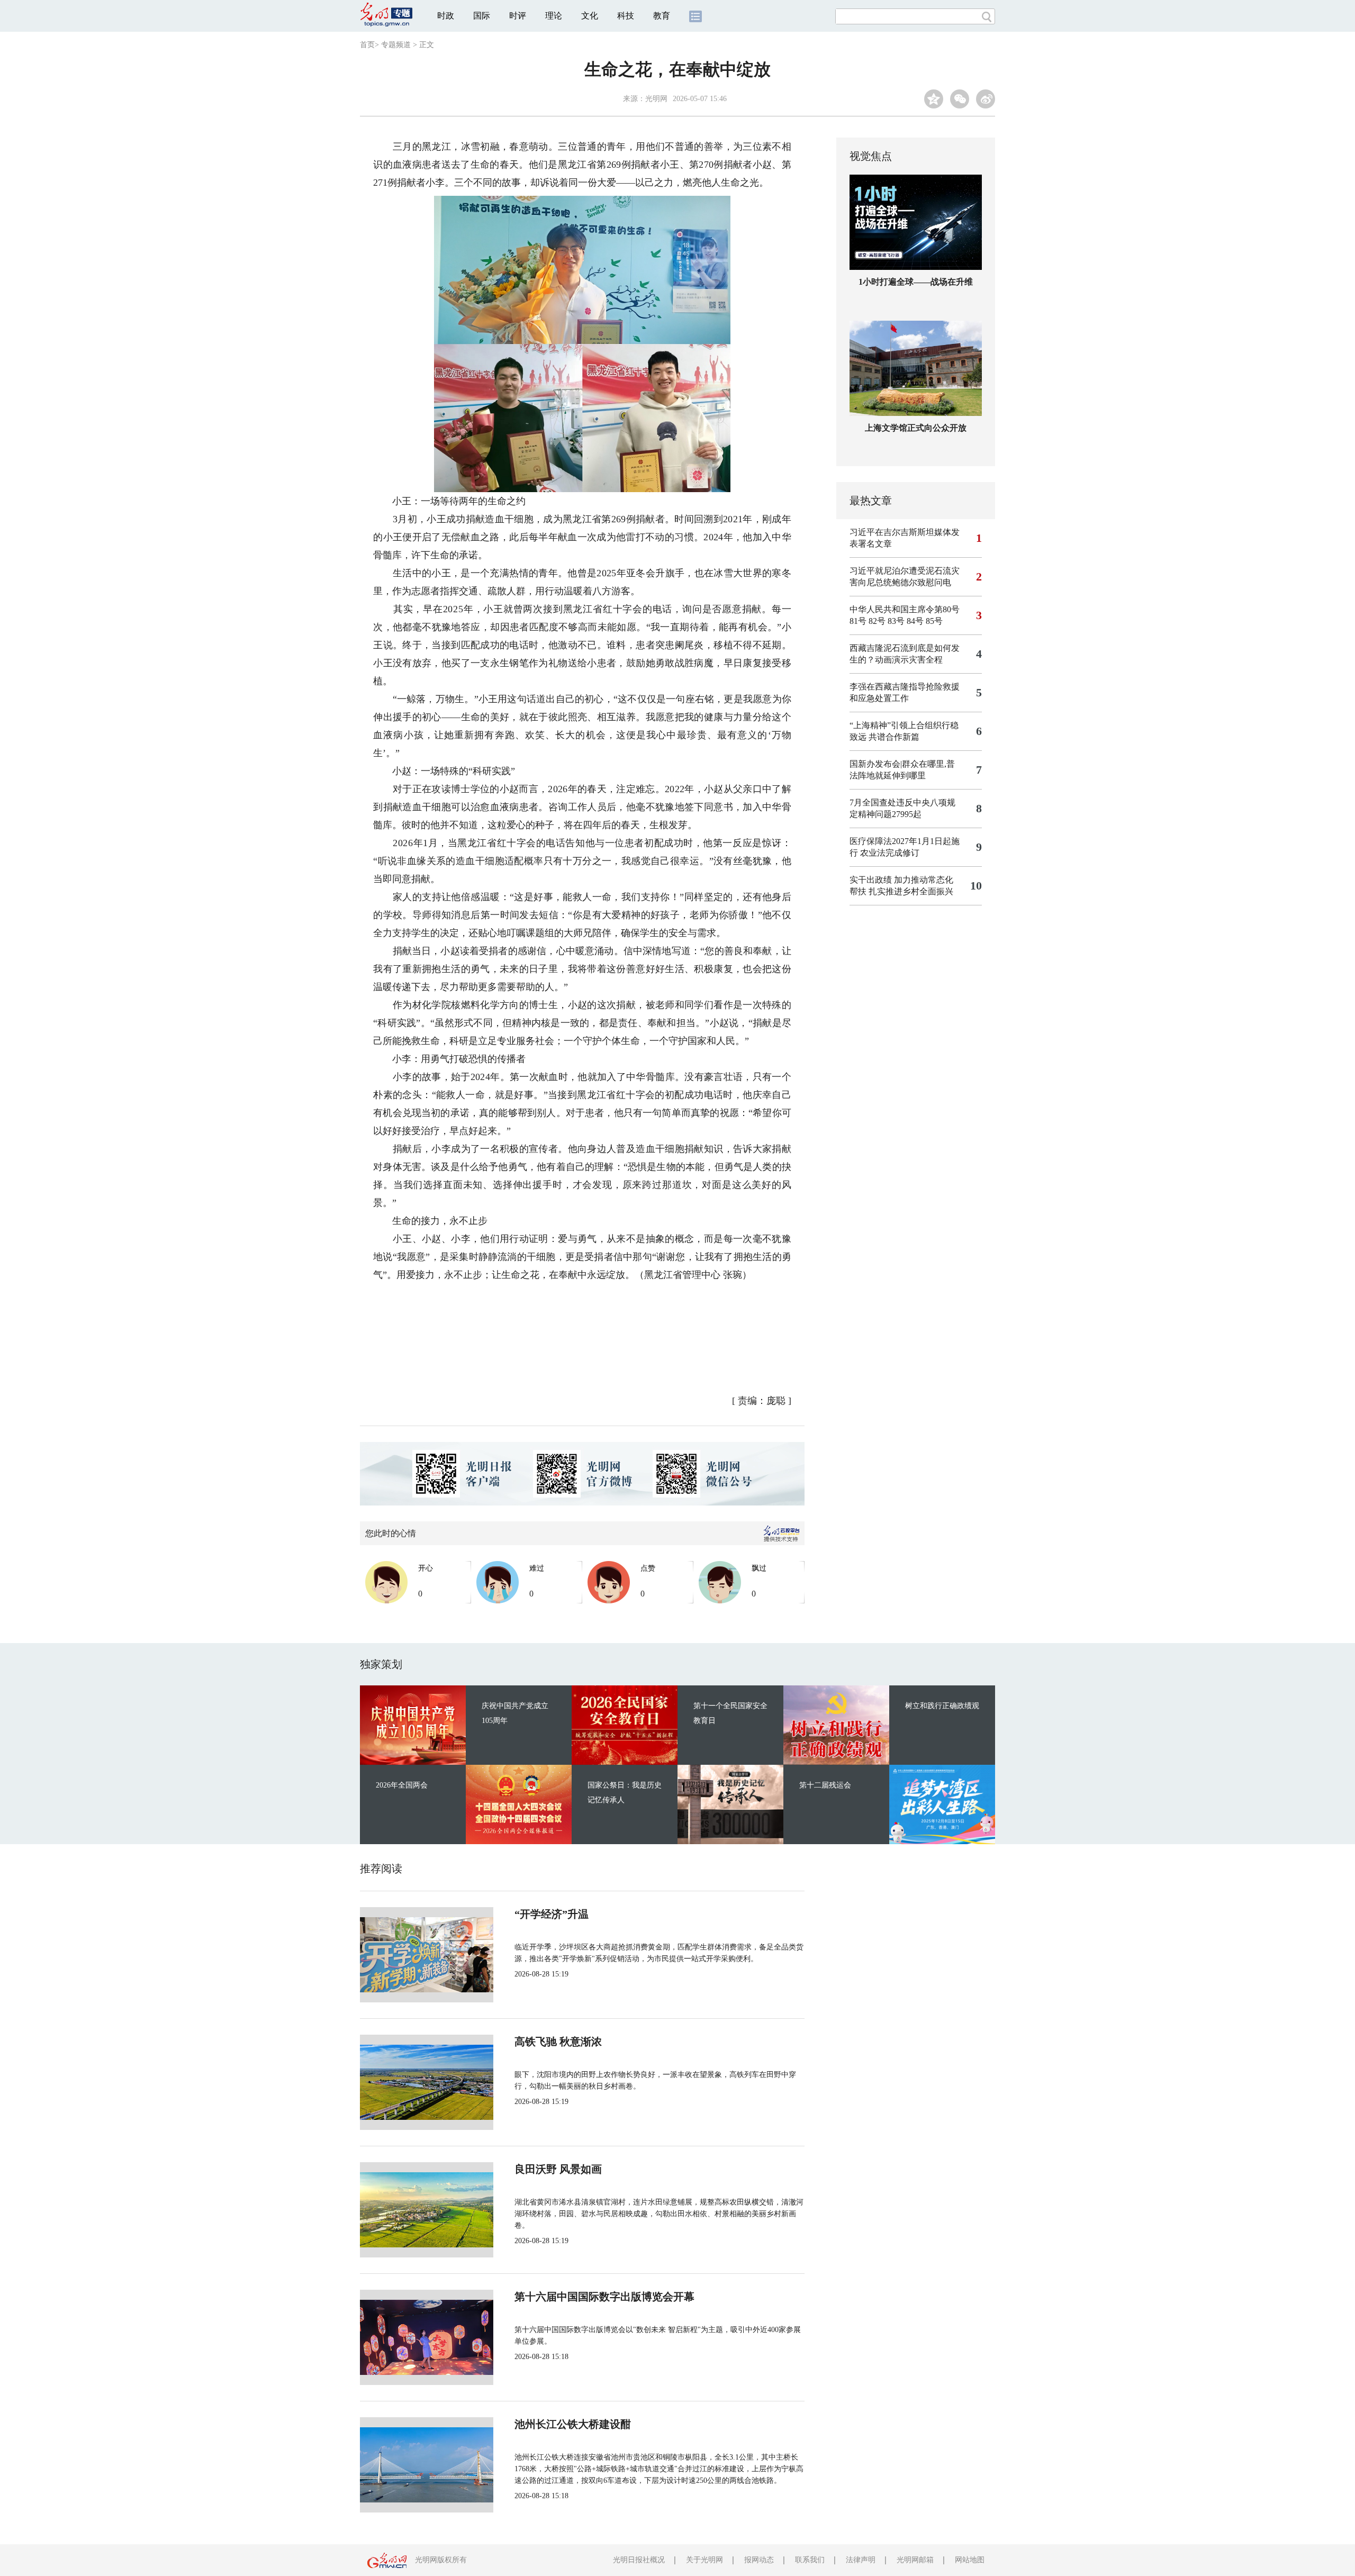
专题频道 (396, 45)
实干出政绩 (871, 880)
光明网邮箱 (915, 2560)
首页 (367, 45)
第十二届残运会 (825, 1785)
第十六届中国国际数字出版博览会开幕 (604, 2297)
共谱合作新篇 (894, 737)
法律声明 (861, 2560)
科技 (626, 16)
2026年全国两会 (402, 1785)
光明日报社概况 (639, 2560)
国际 (482, 16)
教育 (662, 16)
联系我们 (810, 2560)
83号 (896, 621)
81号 (858, 621)
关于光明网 (704, 2560)
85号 (934, 621)
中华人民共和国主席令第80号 (905, 609)
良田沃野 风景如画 (558, 2169)
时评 (518, 16)
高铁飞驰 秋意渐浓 (558, 2042)
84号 (915, 621)
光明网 (656, 99)
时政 (446, 16)
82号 (877, 621)
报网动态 (759, 2560)
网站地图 (970, 2560)
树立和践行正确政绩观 (942, 1706)
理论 (554, 16)
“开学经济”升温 (552, 1914)
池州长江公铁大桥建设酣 (573, 2424)
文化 (590, 16)
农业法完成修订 (890, 853)
